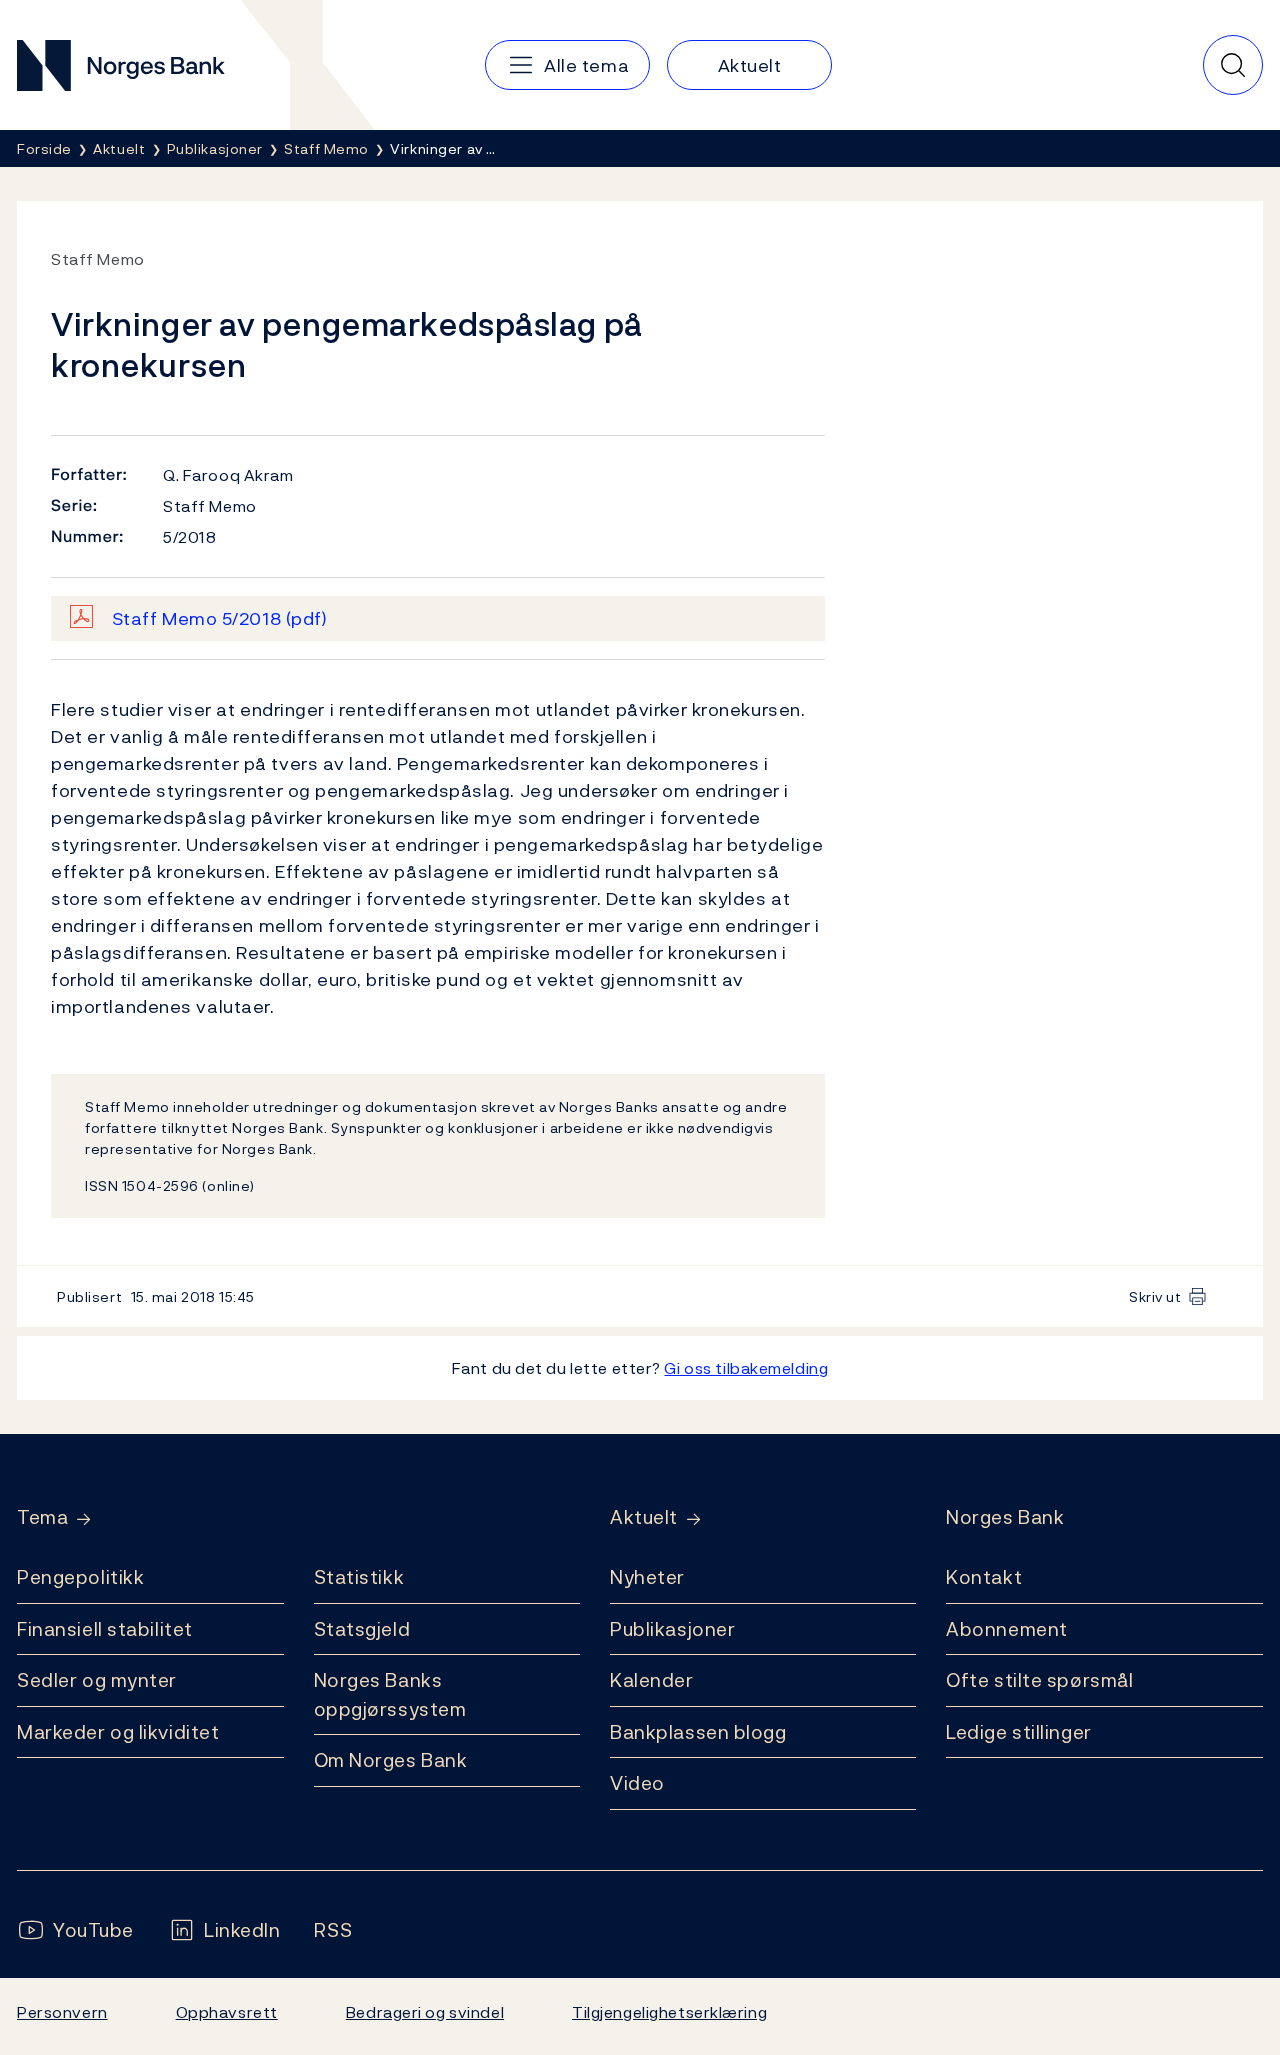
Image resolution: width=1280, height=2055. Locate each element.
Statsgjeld (362, 1629)
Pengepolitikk (80, 1577)
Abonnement (1007, 1629)
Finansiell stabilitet (105, 1629)
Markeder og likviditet (118, 1732)
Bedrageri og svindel (425, 2012)
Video (637, 1783)
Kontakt (984, 1577)
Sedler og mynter (97, 1680)
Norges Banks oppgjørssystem (390, 1694)
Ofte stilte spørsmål (1039, 1680)
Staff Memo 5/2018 (220, 618)
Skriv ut (1155, 1296)
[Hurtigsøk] (1233, 65)
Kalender (652, 1680)
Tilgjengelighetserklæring (669, 2012)
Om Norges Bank (391, 1760)
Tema (42, 1517)
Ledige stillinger (1019, 1732)
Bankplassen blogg (698, 1732)
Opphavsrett (227, 2012)
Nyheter (647, 1577)
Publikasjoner (672, 1629)
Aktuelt (644, 1517)
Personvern (62, 2012)
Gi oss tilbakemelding (746, 1368)
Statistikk (359, 1577)
